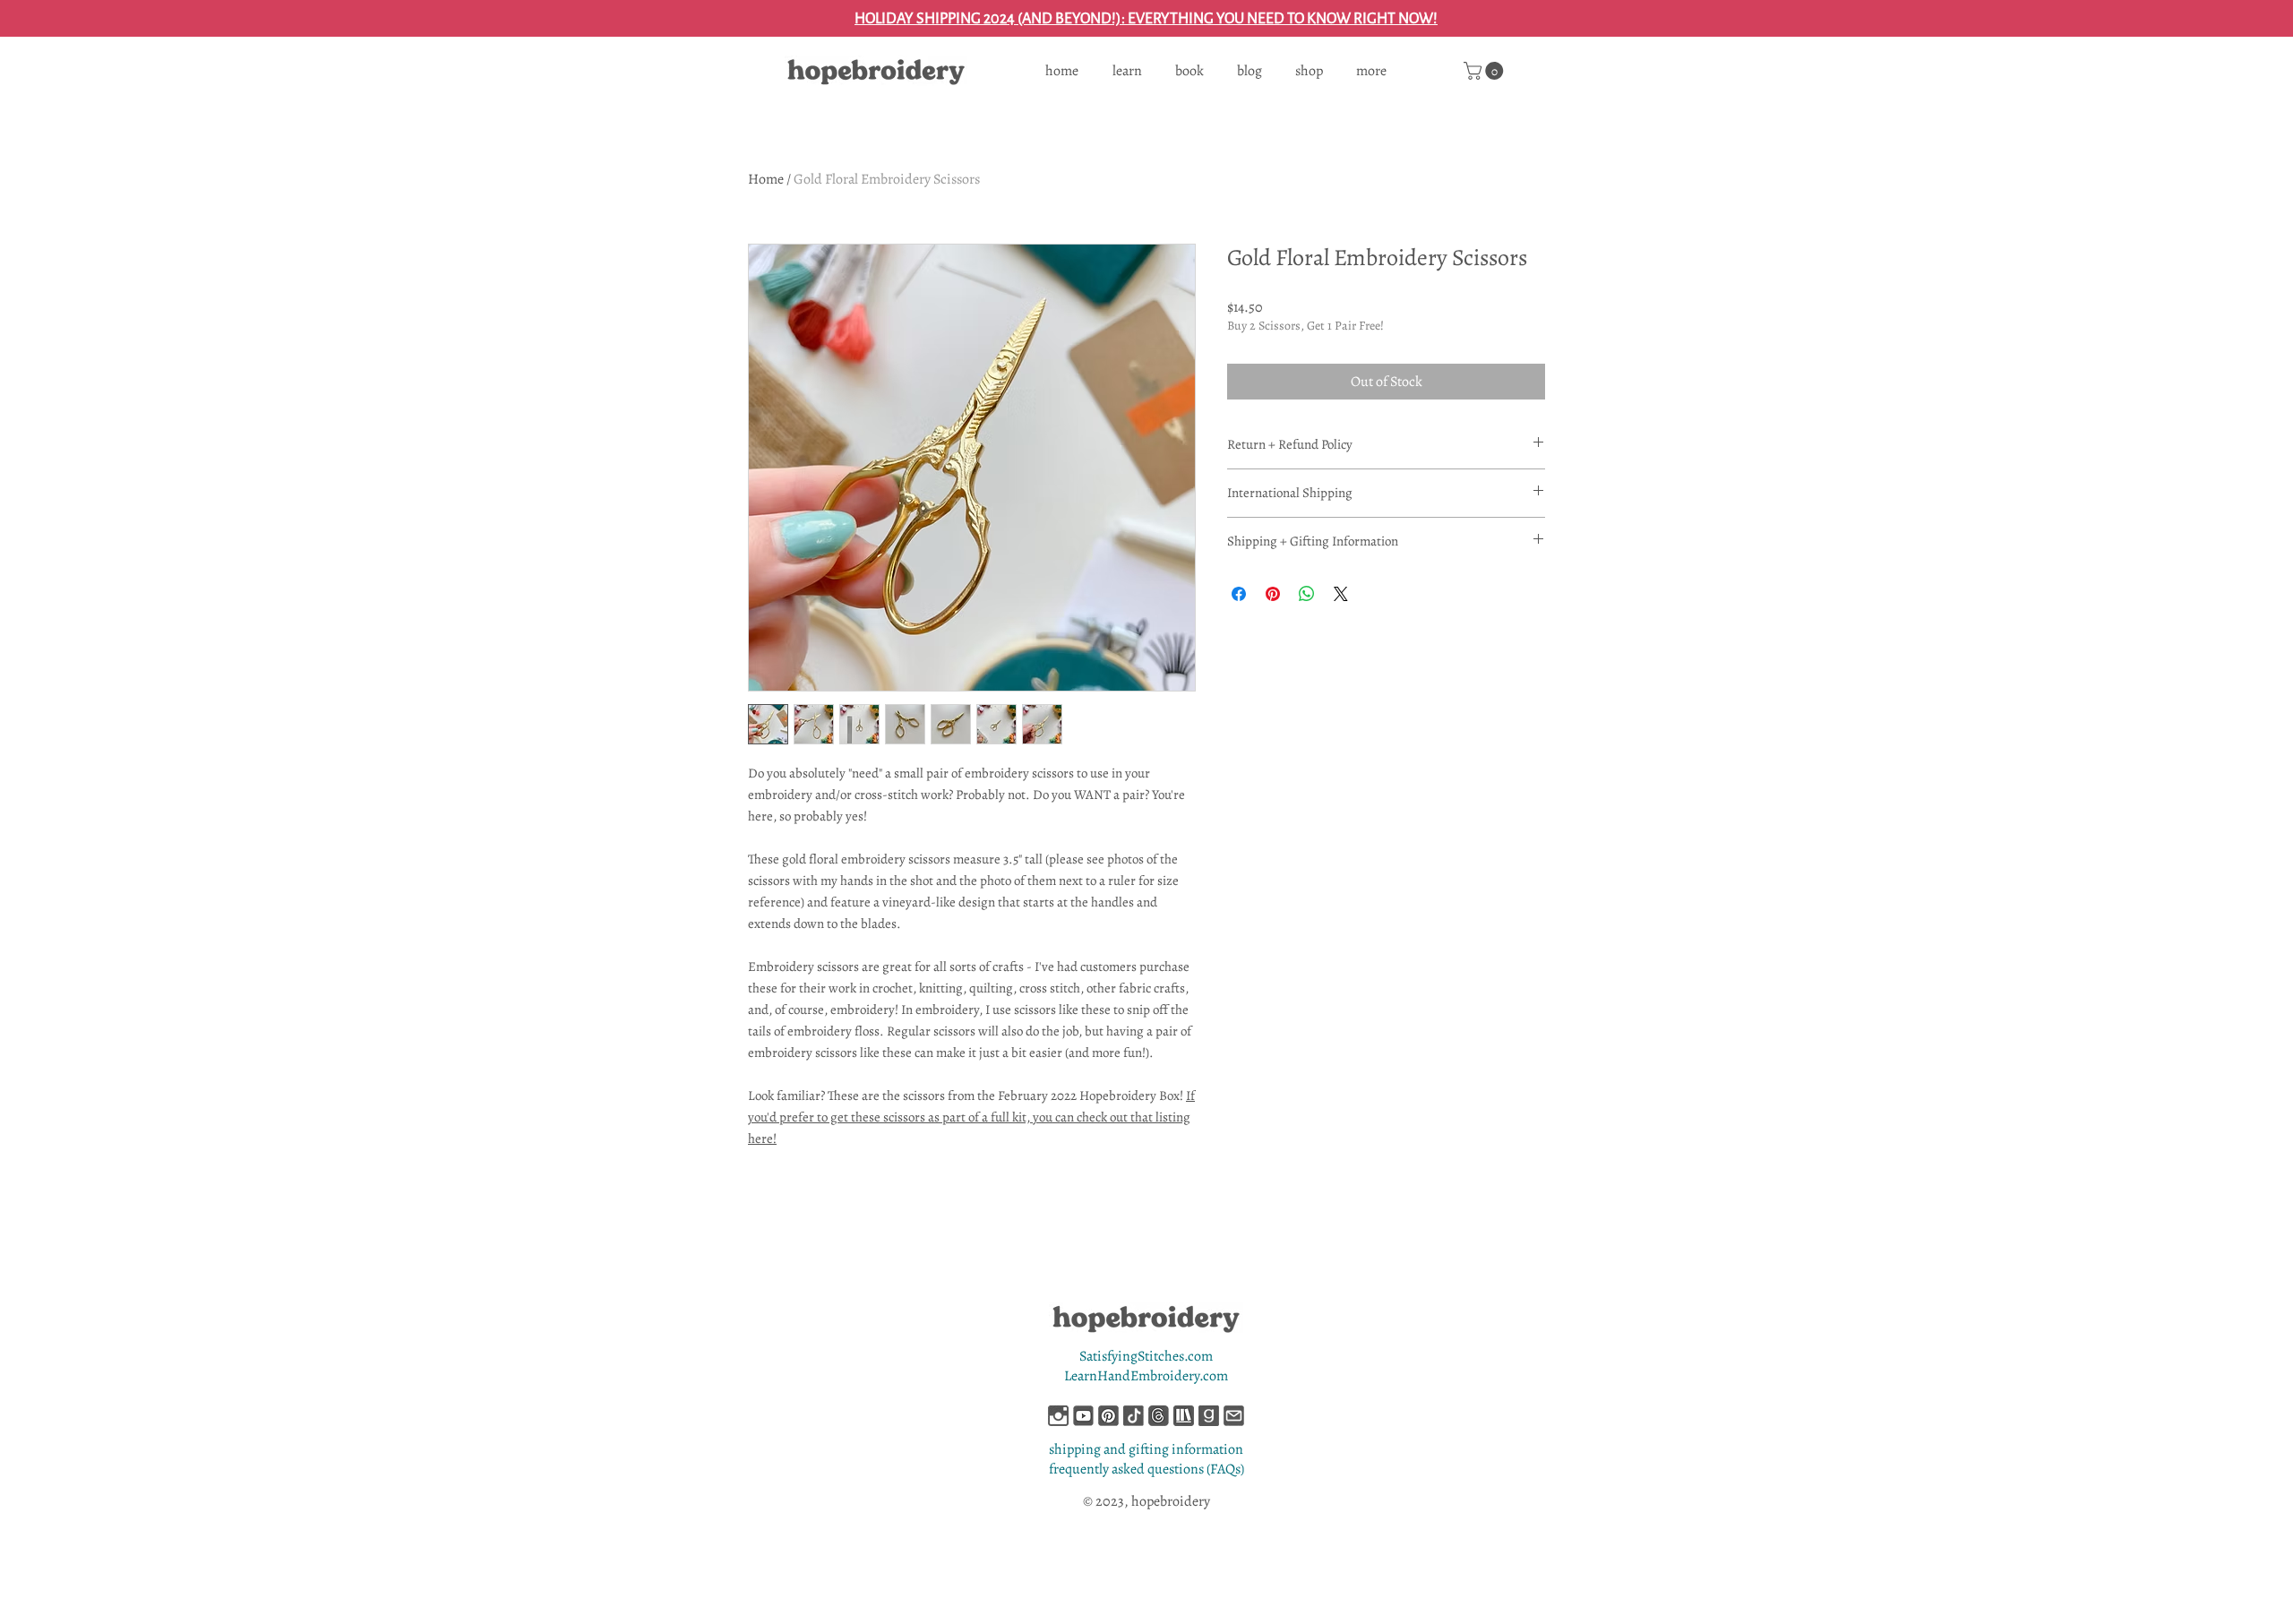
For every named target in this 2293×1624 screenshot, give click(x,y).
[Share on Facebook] (1239, 594)
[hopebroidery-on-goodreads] (1209, 1416)
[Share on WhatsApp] (1307, 594)
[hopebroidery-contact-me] (1234, 1416)
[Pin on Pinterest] (1273, 594)
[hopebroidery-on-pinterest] (1108, 1416)
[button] (1486, 71)
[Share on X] (1341, 594)
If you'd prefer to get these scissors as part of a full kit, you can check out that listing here (971, 1117)
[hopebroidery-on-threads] (1159, 1416)
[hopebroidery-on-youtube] (1083, 1416)
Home (766, 179)
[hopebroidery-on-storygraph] (1184, 1416)
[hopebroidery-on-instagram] (1058, 1416)
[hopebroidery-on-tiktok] (1134, 1416)
